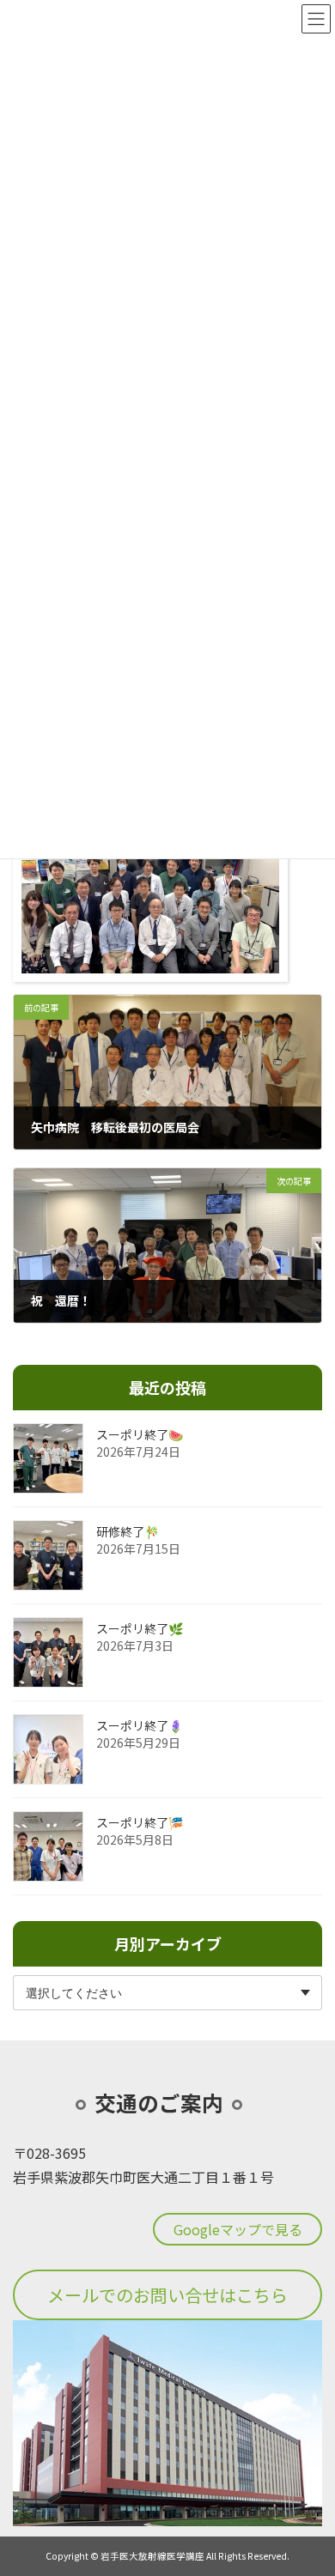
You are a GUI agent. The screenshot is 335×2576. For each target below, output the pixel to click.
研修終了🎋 (128, 1532)
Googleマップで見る (238, 2229)
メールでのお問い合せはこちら (167, 2295)
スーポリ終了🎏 (140, 1823)
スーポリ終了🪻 (140, 1726)
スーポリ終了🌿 (140, 1629)
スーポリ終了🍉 (140, 1435)
